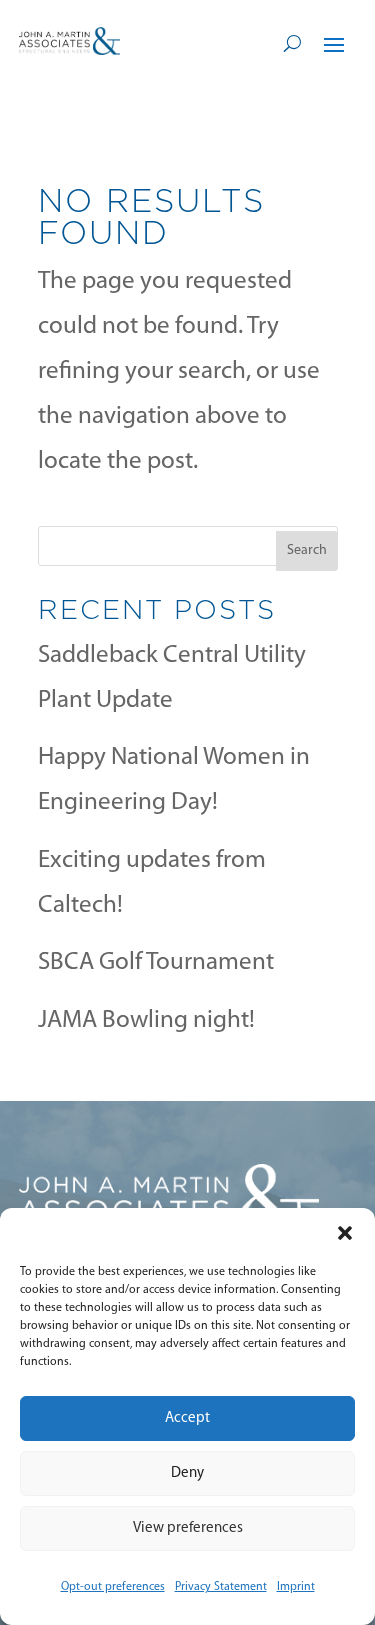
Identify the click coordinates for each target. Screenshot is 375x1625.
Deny (187, 1473)
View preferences (188, 1528)
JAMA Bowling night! (146, 1020)
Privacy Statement (221, 1587)
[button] (345, 1233)
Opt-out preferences (113, 1587)
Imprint (296, 1587)
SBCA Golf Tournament (156, 962)
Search (307, 550)
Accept (187, 1418)
